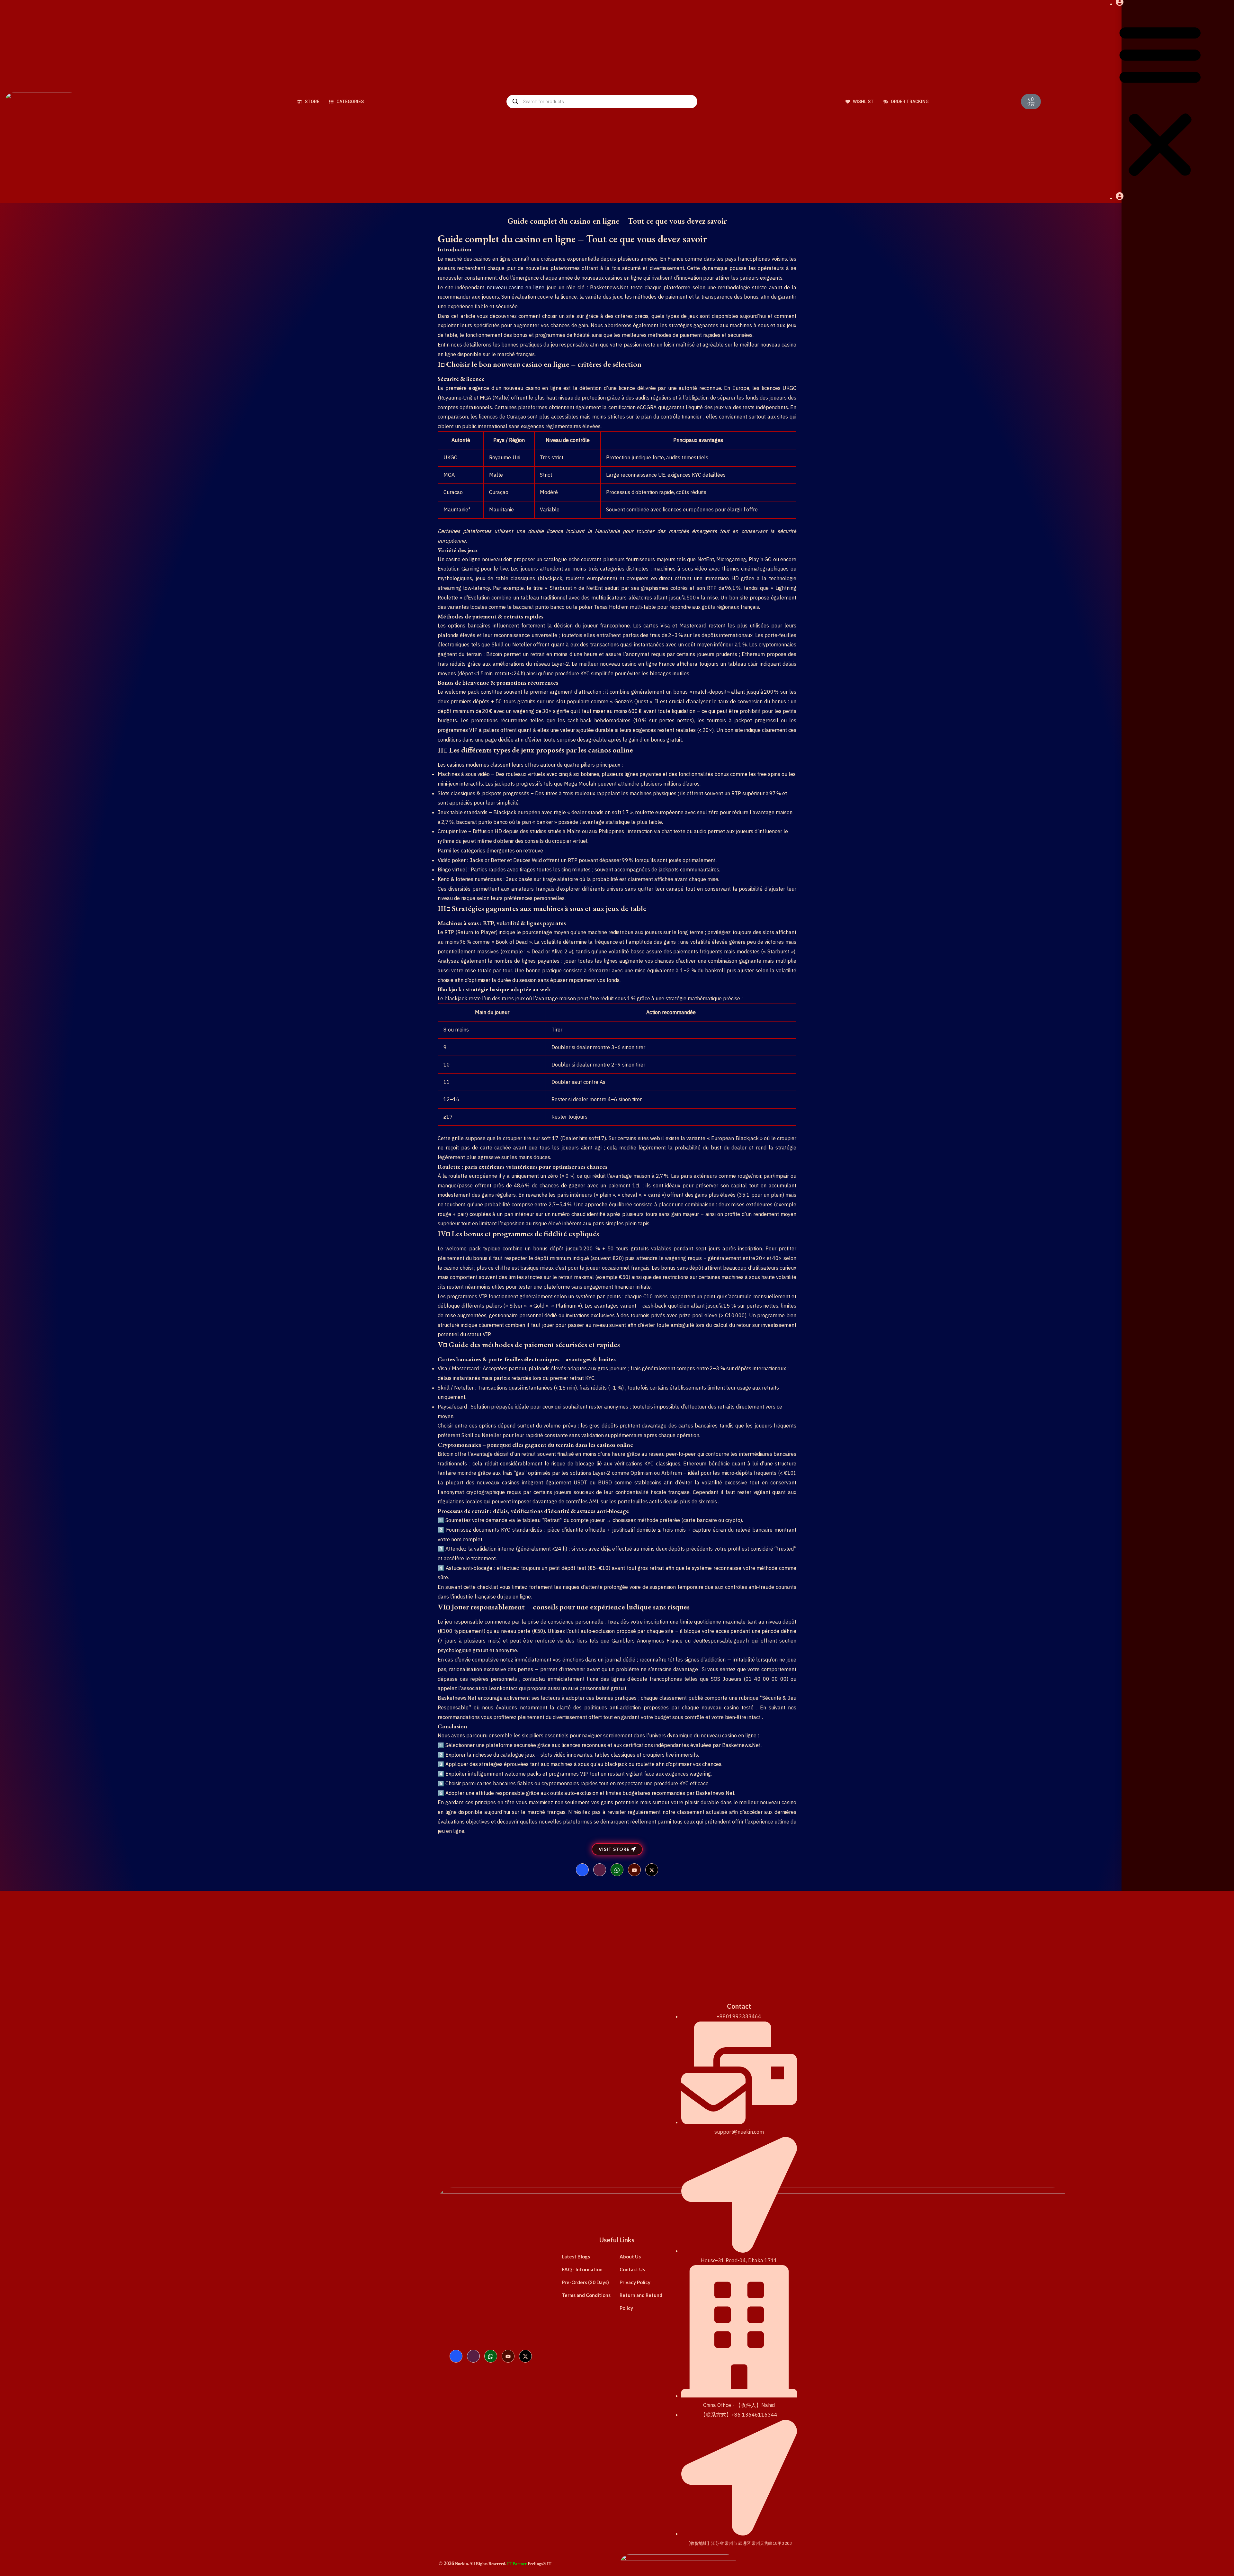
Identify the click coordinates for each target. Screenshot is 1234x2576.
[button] (1160, 101)
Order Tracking (909, 102)
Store (312, 102)
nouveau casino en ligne (516, 287)
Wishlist (863, 102)
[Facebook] (582, 1870)
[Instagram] (600, 1870)
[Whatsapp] (617, 1870)
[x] (652, 1870)
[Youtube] (634, 1870)
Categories (350, 102)
